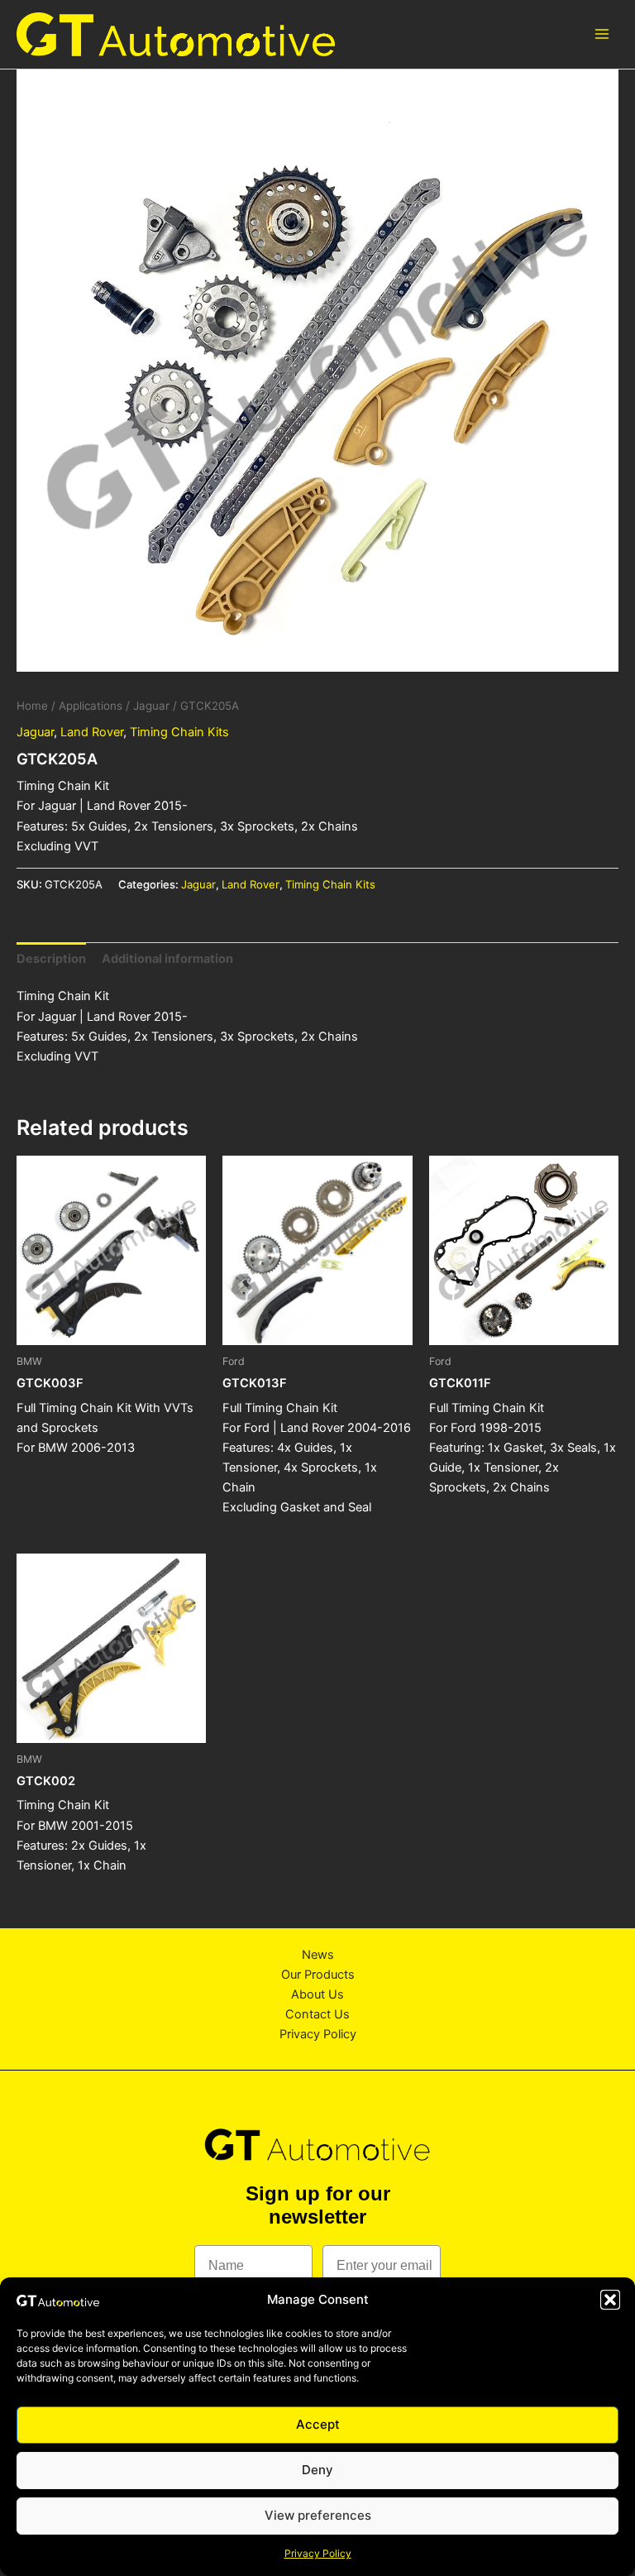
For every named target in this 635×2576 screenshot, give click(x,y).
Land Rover (92, 732)
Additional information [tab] (167, 959)
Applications (91, 706)
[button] (610, 2300)
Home (32, 706)
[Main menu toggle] (602, 34)
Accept (318, 2424)
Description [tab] (51, 959)
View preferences (318, 2515)
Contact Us (317, 2014)
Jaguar (151, 706)
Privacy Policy (318, 2553)
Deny (317, 2470)
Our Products (318, 1975)
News (318, 1955)
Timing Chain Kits (179, 732)
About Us (317, 1994)
